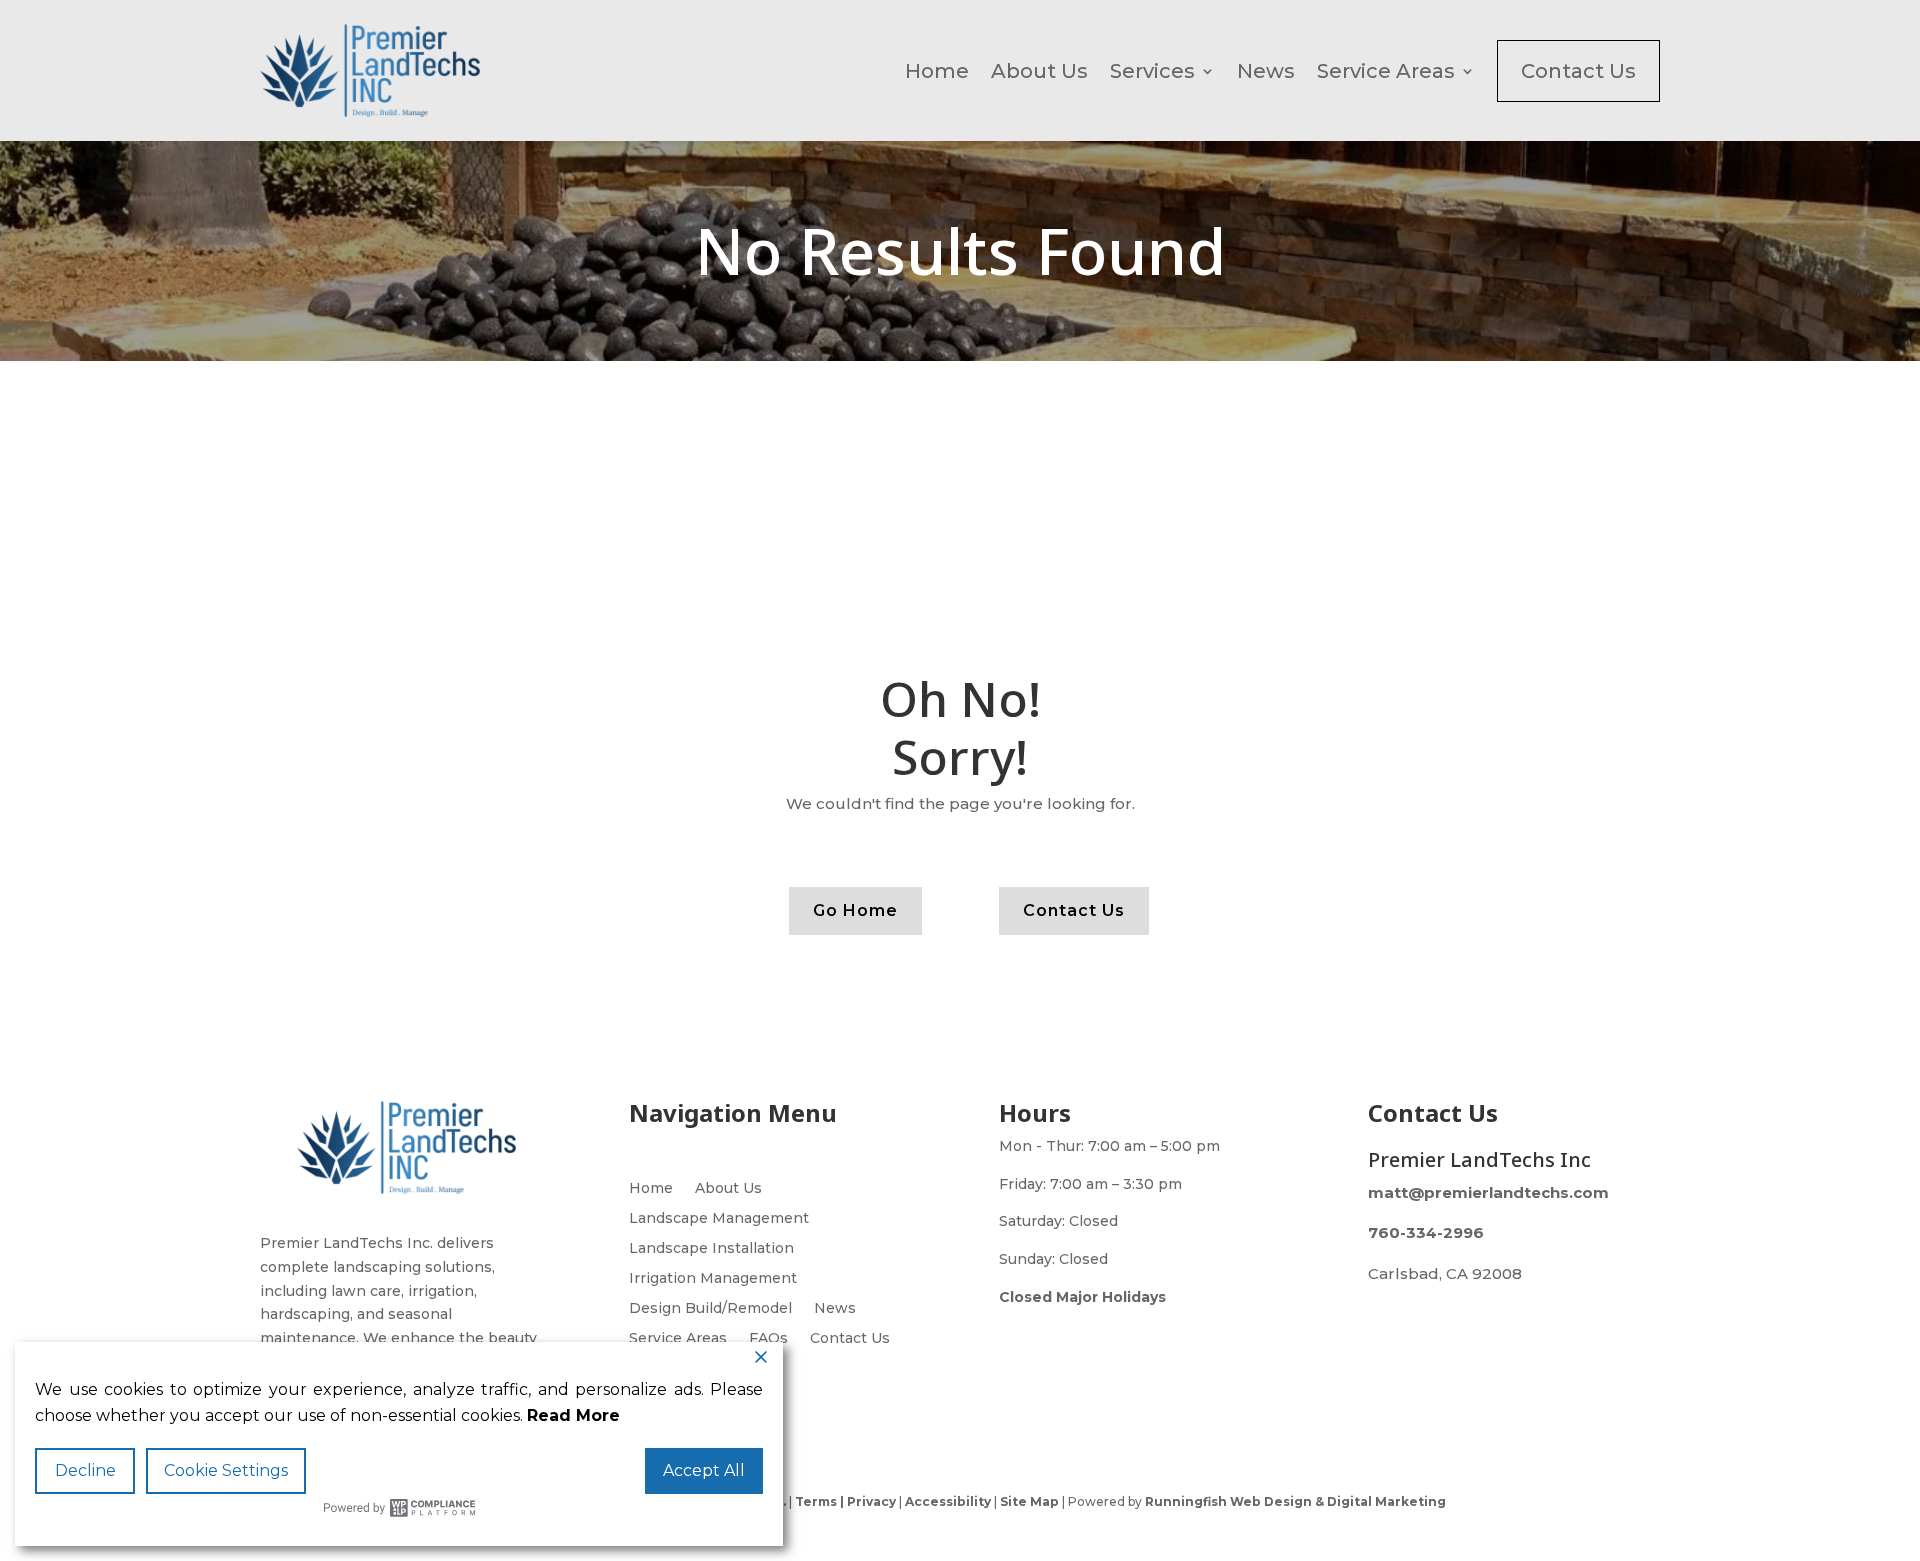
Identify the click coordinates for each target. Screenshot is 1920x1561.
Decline (85, 1470)
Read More (573, 1415)
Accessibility (948, 1501)
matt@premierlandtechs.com (1488, 1192)
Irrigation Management (713, 1279)
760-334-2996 (1426, 1232)
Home (937, 71)
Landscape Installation (711, 1249)
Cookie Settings (226, 1470)
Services (1152, 71)
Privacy (870, 1501)
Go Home (855, 910)
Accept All (704, 1470)
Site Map (1029, 1501)
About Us (1039, 71)
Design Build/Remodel (710, 1309)
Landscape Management (719, 1219)
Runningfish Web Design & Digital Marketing (1295, 1501)
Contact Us (1578, 71)
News (1266, 71)
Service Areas (1386, 71)
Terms (816, 1501)
